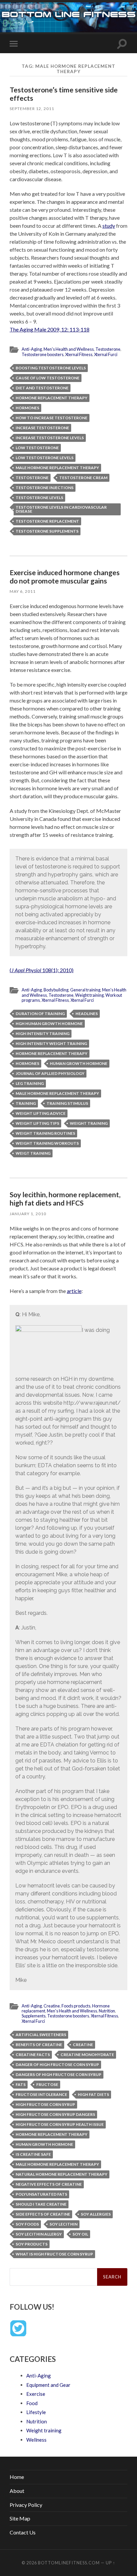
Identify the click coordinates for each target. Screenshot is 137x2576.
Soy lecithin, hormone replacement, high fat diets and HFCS (65, 1199)
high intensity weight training (51, 1043)
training (26, 1103)
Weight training (89, 995)
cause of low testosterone (48, 378)
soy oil (80, 2234)
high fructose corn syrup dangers (55, 2114)
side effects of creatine (43, 2214)
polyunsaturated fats (41, 2194)
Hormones (27, 408)
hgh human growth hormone (49, 1024)
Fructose (47, 2084)
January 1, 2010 (28, 1214)
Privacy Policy (26, 2505)
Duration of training (40, 1014)
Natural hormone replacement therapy (62, 2174)
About (17, 2491)
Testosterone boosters (43, 354)
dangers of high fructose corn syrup (59, 2074)
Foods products (76, 2006)
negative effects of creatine (49, 2184)
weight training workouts (47, 1143)
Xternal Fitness (79, 354)
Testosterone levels (39, 498)
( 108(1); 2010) (42, 970)
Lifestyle (36, 2412)
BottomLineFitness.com (69, 2563)
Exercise (36, 2394)
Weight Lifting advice (41, 1113)
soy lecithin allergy (39, 2234)
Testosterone (108, 349)
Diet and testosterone (42, 388)
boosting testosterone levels (51, 368)
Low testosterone (37, 448)
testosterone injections (45, 488)
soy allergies (96, 2214)
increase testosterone (42, 428)
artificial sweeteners (41, 2035)
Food (32, 2403)
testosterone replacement (47, 521)
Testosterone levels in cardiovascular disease (61, 509)
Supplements (34, 2016)
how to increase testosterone (52, 418)
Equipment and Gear (48, 2385)
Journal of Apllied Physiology (50, 1073)
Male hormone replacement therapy (57, 468)
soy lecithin (64, 2224)
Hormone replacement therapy (52, 398)
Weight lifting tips (37, 1123)
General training (85, 990)
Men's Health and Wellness (69, 349)
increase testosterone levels (50, 438)
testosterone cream (83, 478)
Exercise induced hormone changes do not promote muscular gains (65, 577)
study (109, 226)
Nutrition (107, 2011)
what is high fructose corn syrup (54, 2254)
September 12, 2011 (32, 109)
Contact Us (23, 2532)
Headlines (87, 1014)
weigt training (33, 1153)
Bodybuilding (56, 990)
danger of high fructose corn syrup (57, 2064)
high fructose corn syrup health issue (60, 2124)
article (74, 1291)
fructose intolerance (41, 2094)
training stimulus (67, 1103)
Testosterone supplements (47, 531)
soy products (32, 2244)
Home (17, 2477)
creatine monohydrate (87, 2055)
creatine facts (33, 2055)
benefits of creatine (39, 2045)
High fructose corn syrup (45, 2104)
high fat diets (93, 2094)
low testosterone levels (45, 458)
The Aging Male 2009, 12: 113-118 (50, 329)
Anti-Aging (32, 349)
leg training (30, 1083)
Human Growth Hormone (79, 1063)
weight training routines (45, 1133)
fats (21, 2084)
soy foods (27, 2224)
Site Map (20, 2518)
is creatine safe (33, 2154)
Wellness (36, 2440)
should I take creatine (41, 2204)
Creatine (52, 2006)
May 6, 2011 (23, 591)
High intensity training (43, 1033)
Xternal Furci (106, 354)
